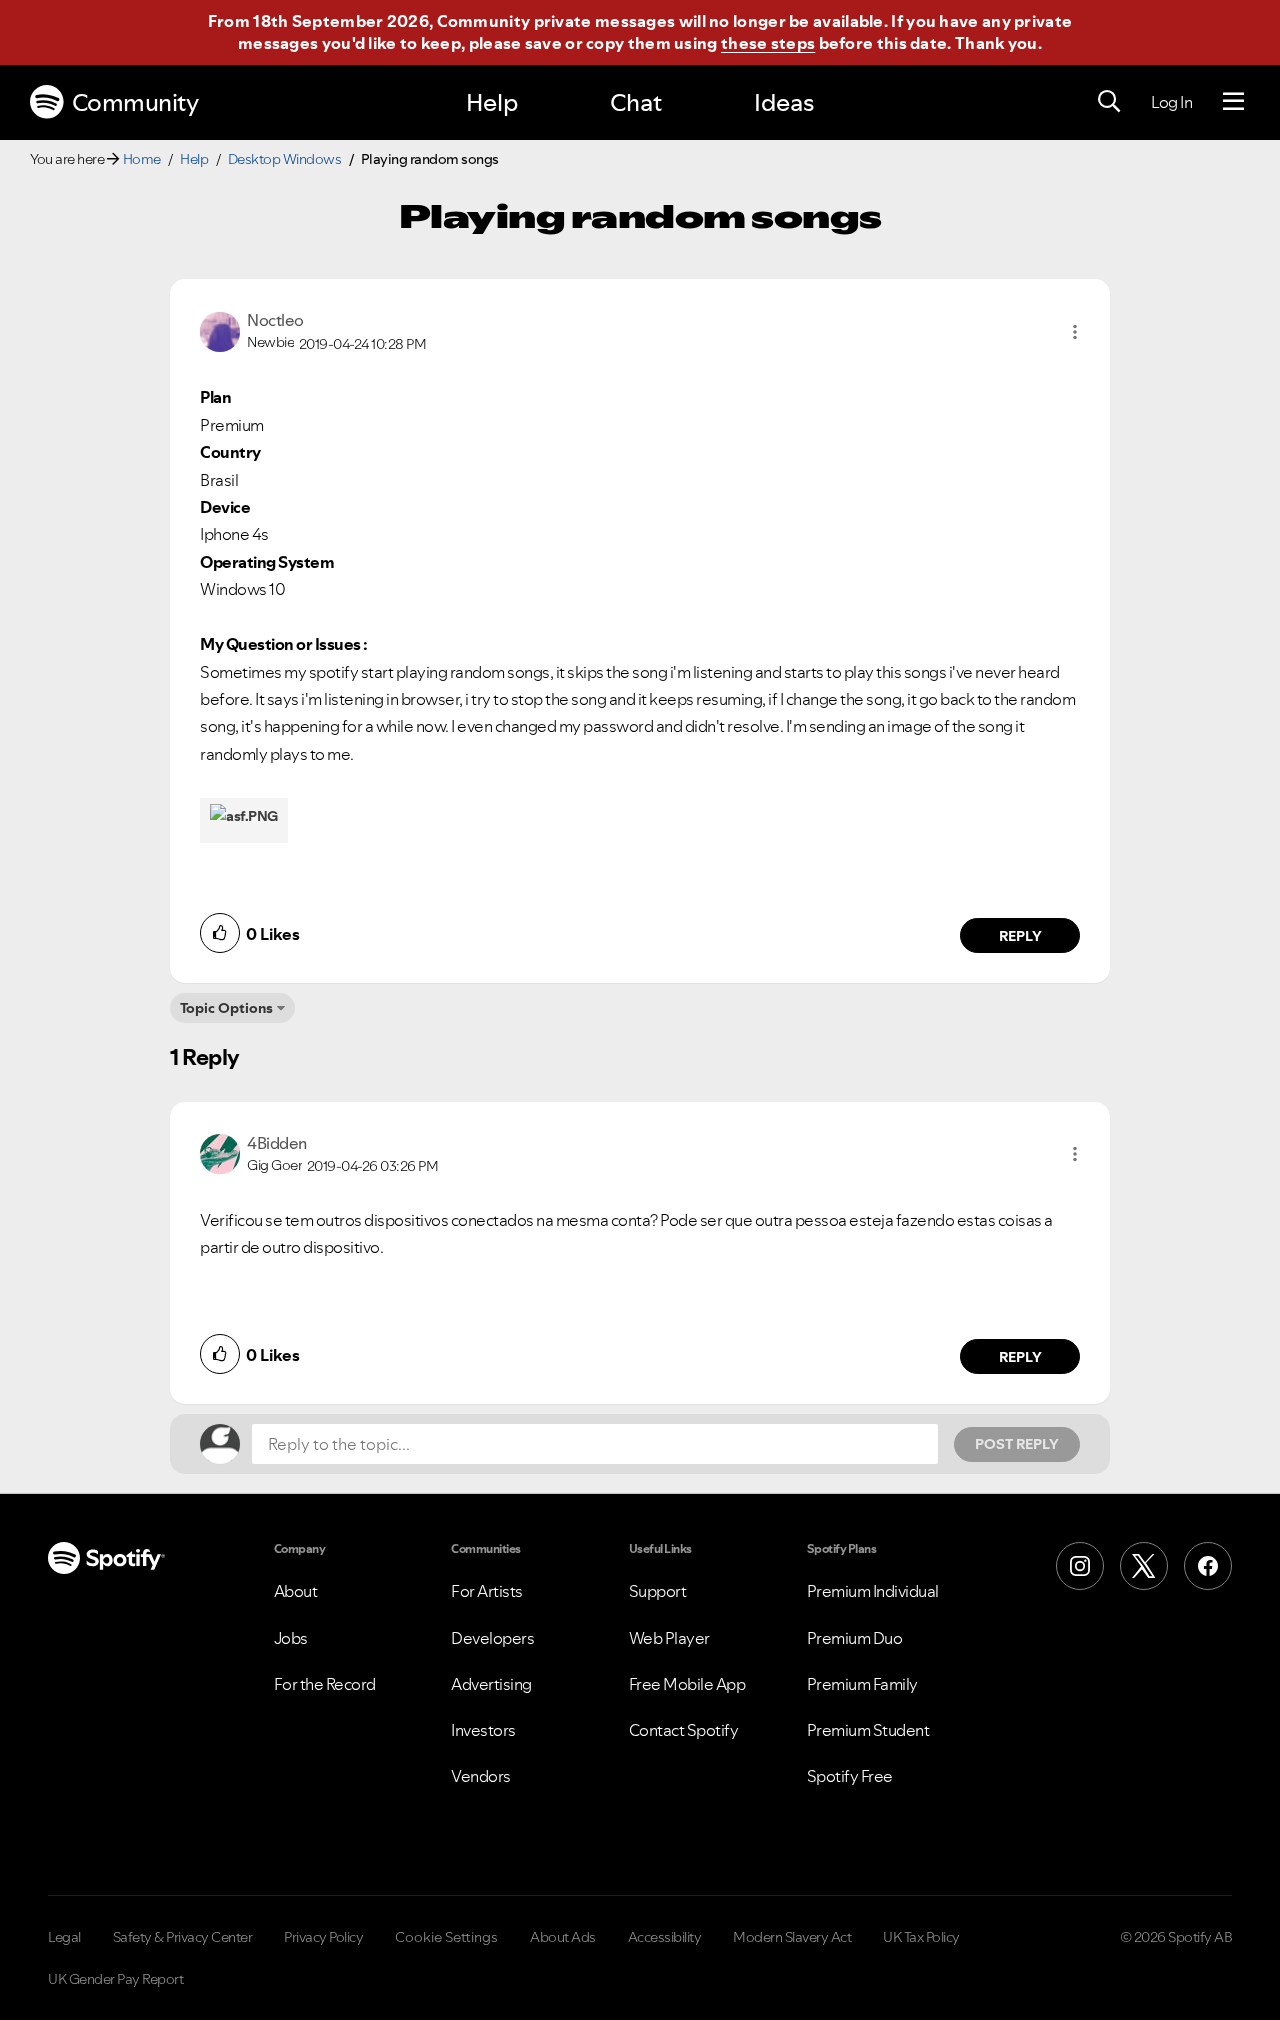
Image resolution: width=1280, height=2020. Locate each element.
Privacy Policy (323, 1937)
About (296, 1591)
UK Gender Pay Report (115, 1979)
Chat (636, 102)
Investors (483, 1730)
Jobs (291, 1638)
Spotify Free (850, 1776)
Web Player (669, 1638)
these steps (768, 43)
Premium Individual (873, 1591)
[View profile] (220, 330)
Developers (492, 1638)
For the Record (325, 1684)
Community (135, 102)
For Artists (487, 1591)
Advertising (491, 1684)
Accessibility (665, 1937)
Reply (1020, 936)
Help (492, 102)
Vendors (481, 1776)
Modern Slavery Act (792, 1937)
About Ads (563, 1937)
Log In (1171, 102)
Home (142, 159)
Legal (64, 1937)
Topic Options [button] (226, 1008)
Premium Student (868, 1730)
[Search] (1109, 102)
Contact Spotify (684, 1730)
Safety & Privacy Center (183, 1937)
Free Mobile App (687, 1684)
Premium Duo (855, 1638)
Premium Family (862, 1684)
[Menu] (1233, 102)
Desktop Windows (285, 159)
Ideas (784, 102)
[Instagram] (1080, 1566)
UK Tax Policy (921, 1937)
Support (658, 1591)
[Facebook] (1208, 1566)
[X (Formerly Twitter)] (1144, 1566)
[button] (1075, 332)
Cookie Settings (446, 1937)
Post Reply (1017, 1444)
